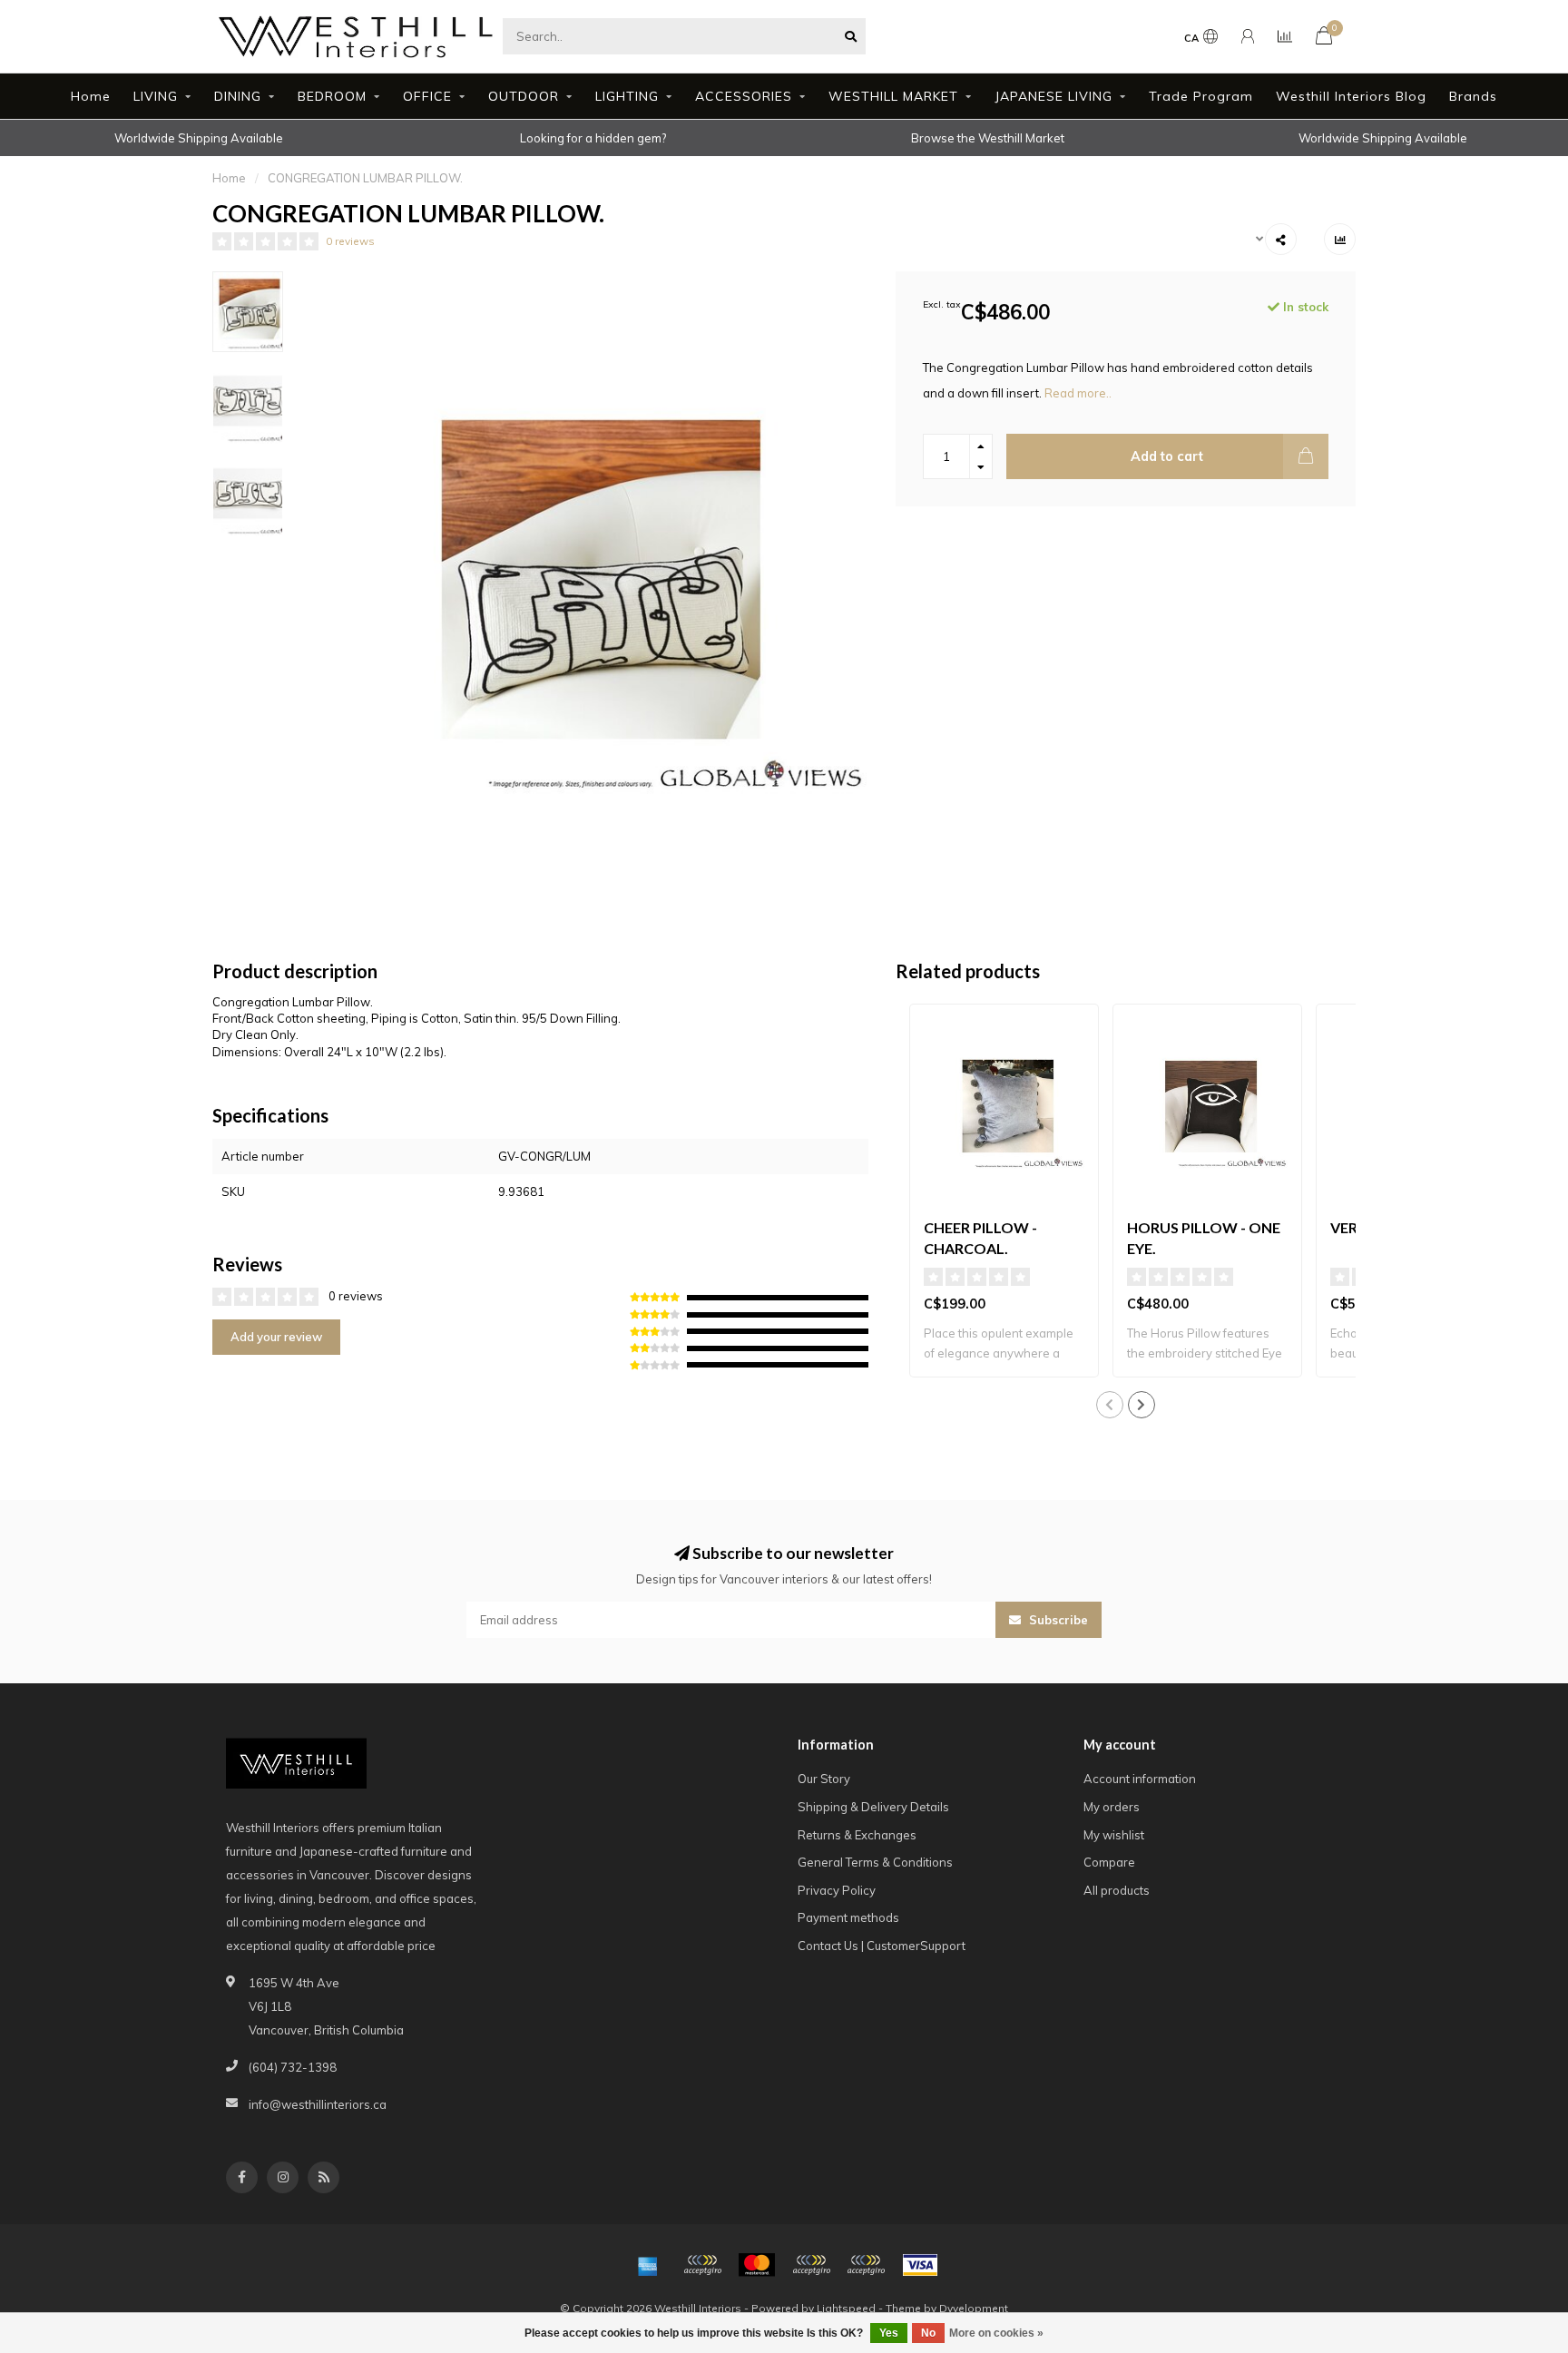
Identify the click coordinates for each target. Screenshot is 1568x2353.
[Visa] (920, 2265)
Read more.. (1078, 393)
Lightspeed (846, 2308)
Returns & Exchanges (857, 1835)
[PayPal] (811, 2265)
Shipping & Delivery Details (873, 1807)
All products (1117, 1890)
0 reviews (350, 241)
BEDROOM (332, 96)
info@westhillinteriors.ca (318, 2104)
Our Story (824, 1779)
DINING (238, 96)
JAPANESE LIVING (1053, 96)
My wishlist (1114, 1835)
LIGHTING (627, 96)
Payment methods (848, 1917)
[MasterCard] (757, 2265)
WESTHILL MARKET (893, 96)
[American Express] (648, 2265)
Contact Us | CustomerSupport (882, 1946)
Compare (1109, 1862)
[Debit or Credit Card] (702, 2265)
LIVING (156, 96)
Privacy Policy (837, 1890)
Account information (1140, 1779)
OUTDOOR (524, 96)
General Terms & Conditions (875, 1862)
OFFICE (427, 96)
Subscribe (1057, 1620)
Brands (1473, 96)
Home (91, 96)
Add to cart (1167, 456)
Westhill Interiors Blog (1351, 96)
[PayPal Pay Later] (866, 2265)
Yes (889, 2333)
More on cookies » (996, 2333)
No (928, 2333)
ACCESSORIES (744, 96)
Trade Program (1201, 96)
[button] (1110, 1405)
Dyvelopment (974, 2308)
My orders (1112, 1807)
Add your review (276, 1337)
